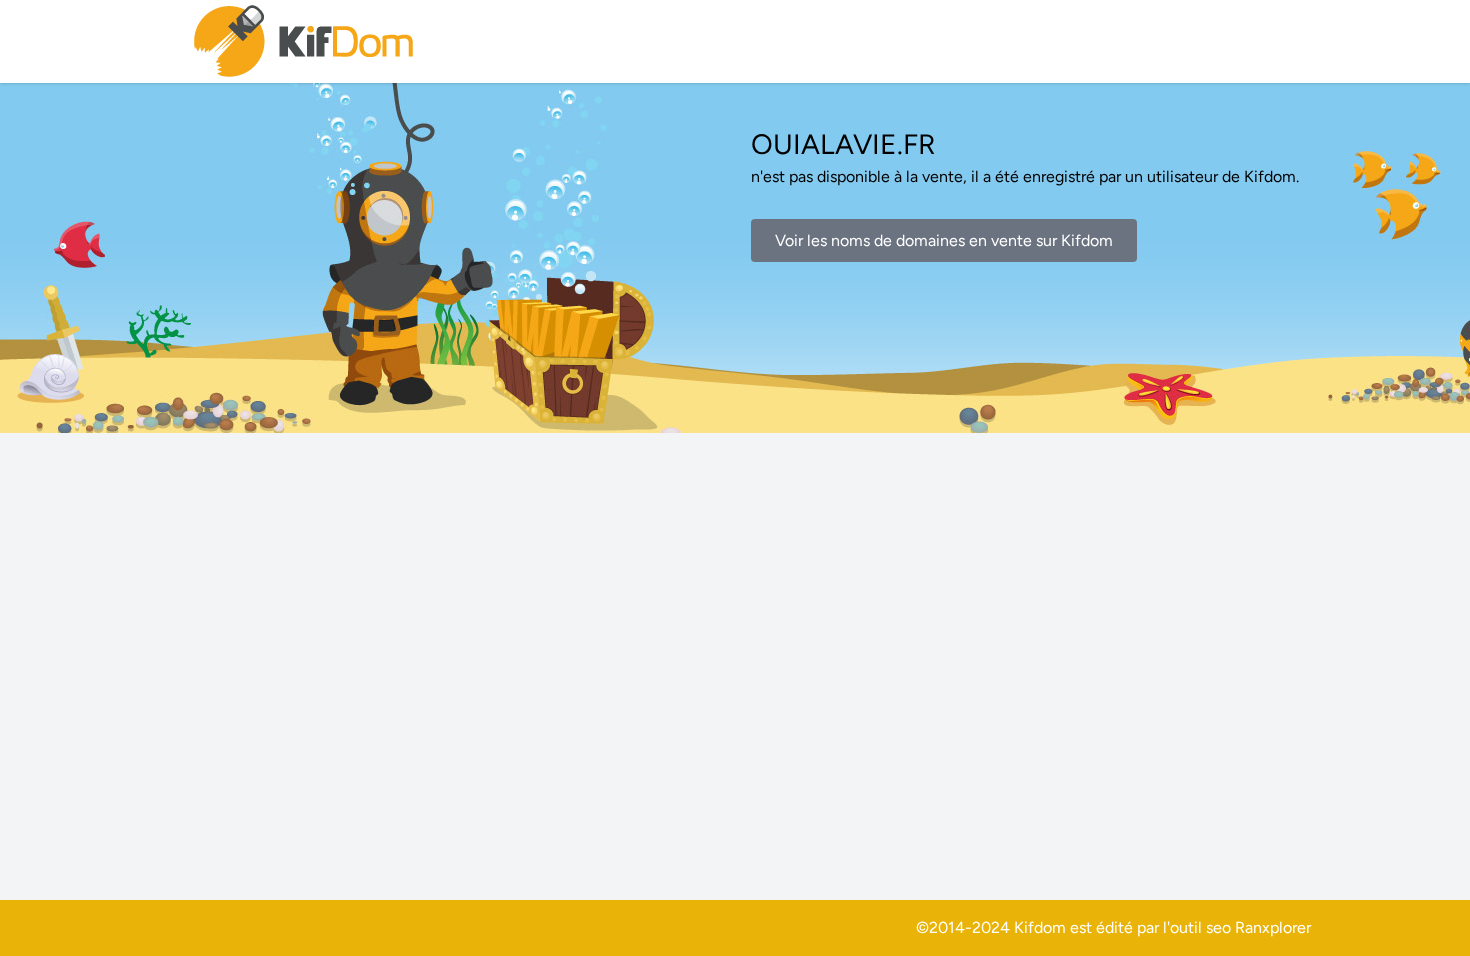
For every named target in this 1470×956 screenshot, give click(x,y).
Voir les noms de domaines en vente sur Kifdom (944, 240)
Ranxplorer (1273, 927)
